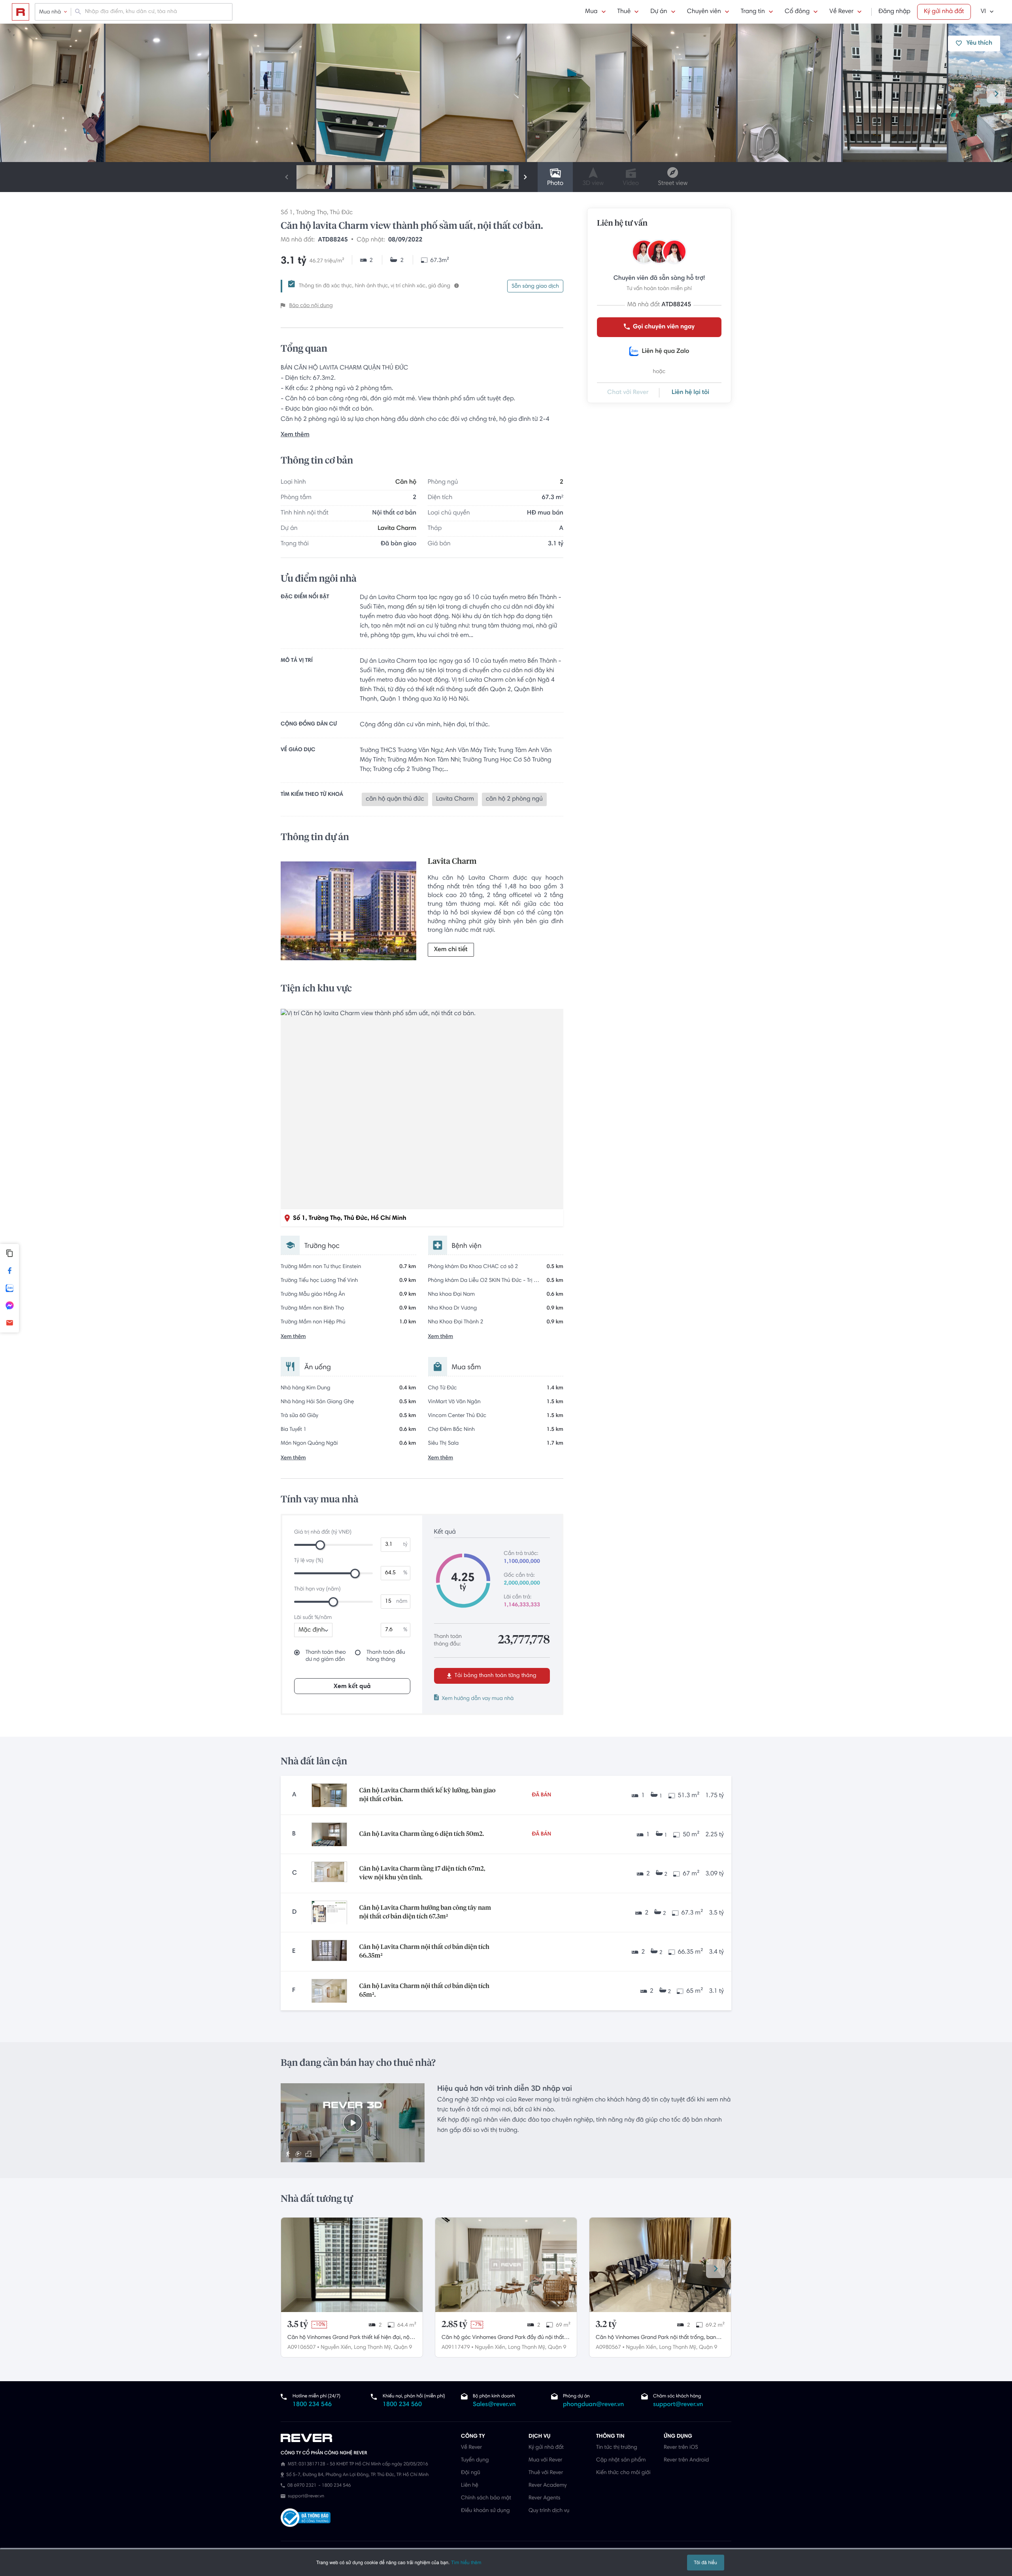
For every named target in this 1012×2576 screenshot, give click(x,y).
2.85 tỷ (454, 2325)
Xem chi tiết (451, 950)
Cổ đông (797, 12)
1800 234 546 (312, 2405)
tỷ (405, 1545)
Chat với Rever (628, 393)
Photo (555, 184)
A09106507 (302, 2348)
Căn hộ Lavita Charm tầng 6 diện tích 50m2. (421, 1834)
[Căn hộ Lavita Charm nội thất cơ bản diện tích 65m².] (329, 1991)
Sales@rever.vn (494, 2405)
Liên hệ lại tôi (690, 393)
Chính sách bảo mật (486, 2498)
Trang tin (753, 12)
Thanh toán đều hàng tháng (386, 1656)
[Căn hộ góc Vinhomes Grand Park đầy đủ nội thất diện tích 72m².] (506, 2265)
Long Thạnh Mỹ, (373, 2348)
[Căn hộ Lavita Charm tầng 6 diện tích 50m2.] (329, 1834)
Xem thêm (295, 435)
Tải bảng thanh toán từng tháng (495, 1676)
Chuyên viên (704, 12)
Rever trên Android (686, 2460)
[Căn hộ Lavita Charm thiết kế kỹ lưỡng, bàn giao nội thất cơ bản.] (329, 1795)
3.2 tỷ (606, 2325)
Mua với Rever (546, 2460)
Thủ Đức (341, 213)
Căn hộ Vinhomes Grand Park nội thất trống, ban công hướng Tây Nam (656, 2339)
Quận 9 (403, 2348)
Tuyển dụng (475, 2460)
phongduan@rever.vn (593, 2405)
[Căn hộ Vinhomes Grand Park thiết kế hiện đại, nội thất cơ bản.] (352, 2265)
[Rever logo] (21, 12)
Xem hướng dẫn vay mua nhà (478, 1699)
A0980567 (608, 2348)
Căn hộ (406, 482)
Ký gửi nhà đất (944, 12)
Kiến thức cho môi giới (623, 2473)
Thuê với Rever (546, 2473)
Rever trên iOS (681, 2448)
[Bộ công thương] (306, 2519)
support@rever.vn (678, 2405)
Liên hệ (470, 2486)
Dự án (659, 12)
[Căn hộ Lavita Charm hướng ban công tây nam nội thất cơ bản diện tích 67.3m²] (329, 1913)
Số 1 (287, 213)
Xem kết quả (352, 1687)
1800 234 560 (402, 2405)
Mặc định (312, 1630)
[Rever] (367, 2438)
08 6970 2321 (302, 2486)
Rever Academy (548, 2486)
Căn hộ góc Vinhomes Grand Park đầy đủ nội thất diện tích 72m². (503, 2339)
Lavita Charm (397, 529)
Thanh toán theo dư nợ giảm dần (326, 1656)
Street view (673, 184)
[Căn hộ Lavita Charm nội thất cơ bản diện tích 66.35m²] (329, 1952)
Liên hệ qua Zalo (665, 352)
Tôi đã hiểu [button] (705, 2562)
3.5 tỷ (298, 2325)
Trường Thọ (312, 213)
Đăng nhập (894, 12)
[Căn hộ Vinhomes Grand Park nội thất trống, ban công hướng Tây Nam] (660, 2265)
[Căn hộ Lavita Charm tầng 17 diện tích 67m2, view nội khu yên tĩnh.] (329, 1873)
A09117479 (456, 2348)
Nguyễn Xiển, (336, 2348)
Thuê (624, 12)
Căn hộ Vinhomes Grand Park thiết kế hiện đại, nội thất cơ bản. (349, 2339)
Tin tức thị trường (617, 2448)
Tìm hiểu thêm (466, 2562)
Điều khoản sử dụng (485, 2511)
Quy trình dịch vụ (549, 2511)
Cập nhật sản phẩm (621, 2460)
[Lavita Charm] (348, 913)
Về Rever (841, 12)
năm (402, 1602)
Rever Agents (545, 2498)
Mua (591, 12)
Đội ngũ (471, 2473)
